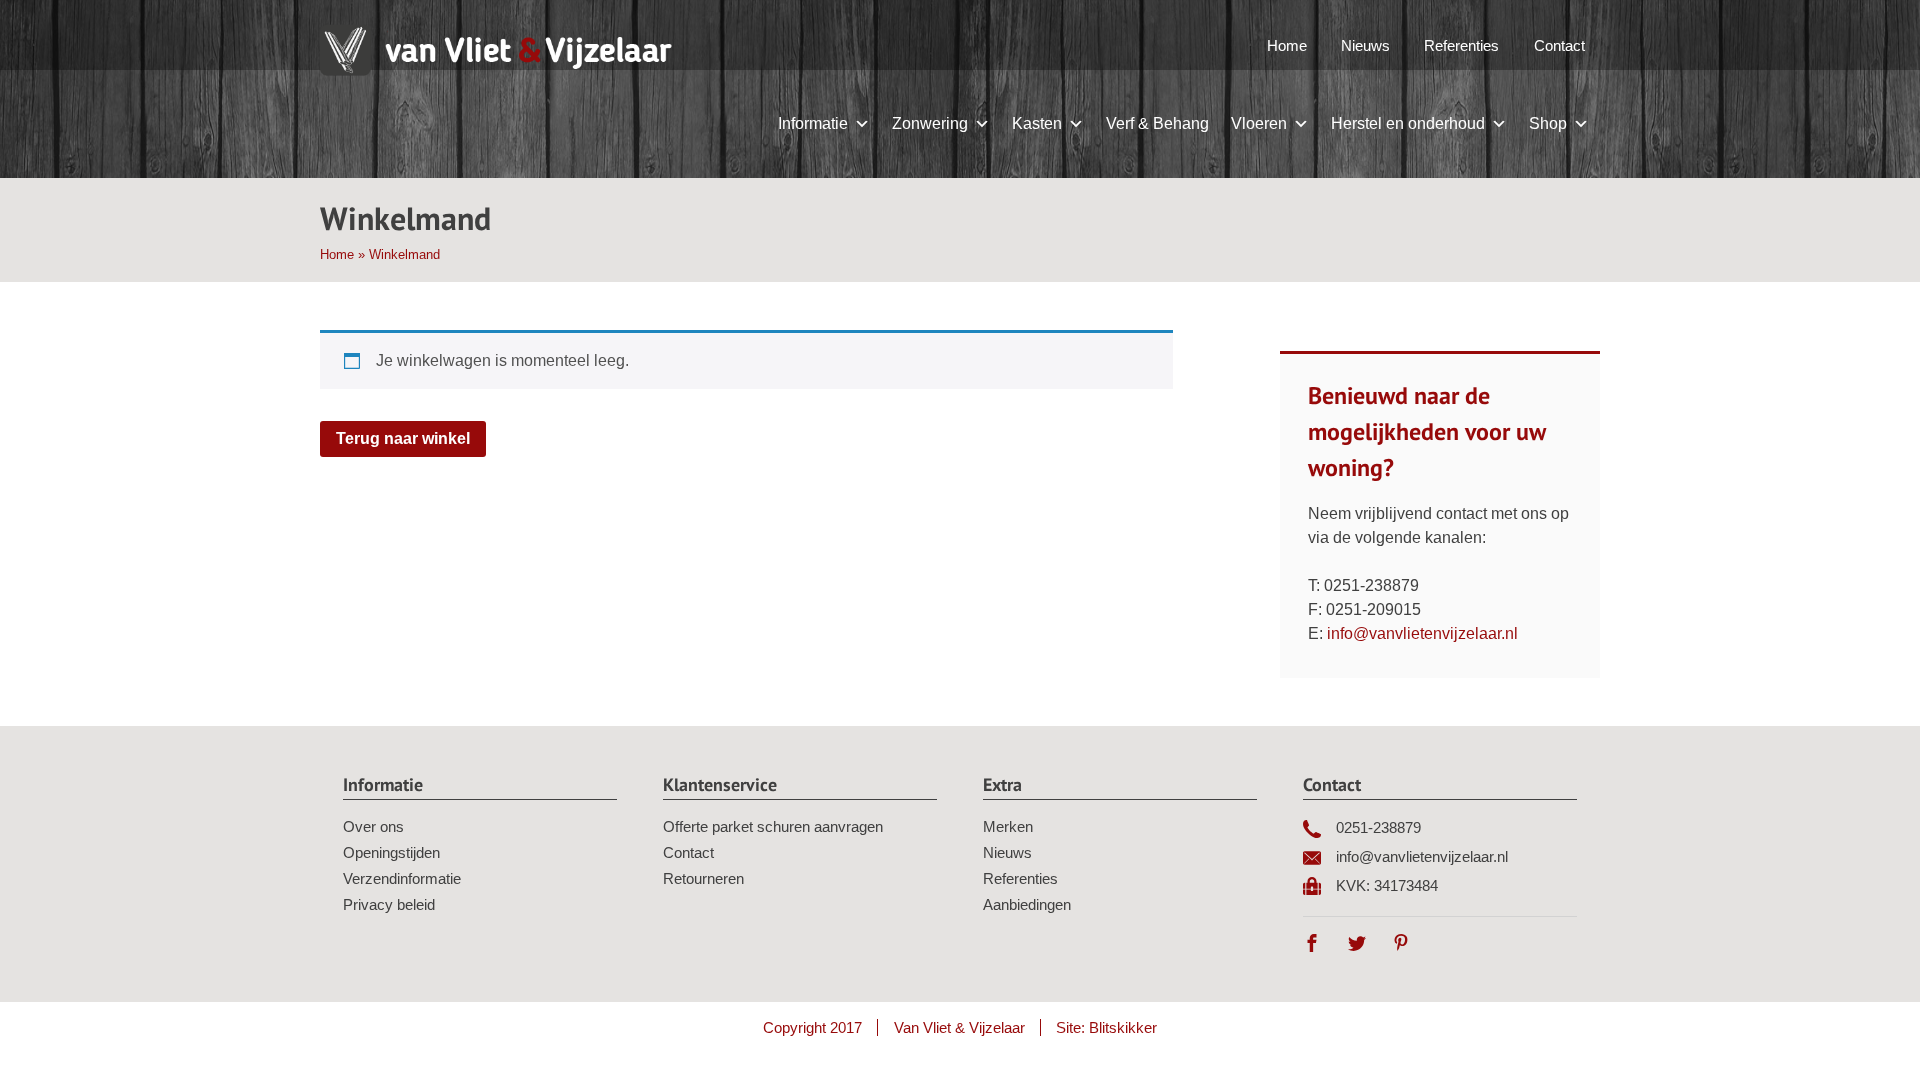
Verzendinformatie (402, 878)
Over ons (373, 826)
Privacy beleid (389, 904)
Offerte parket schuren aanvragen (773, 826)
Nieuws (1365, 45)
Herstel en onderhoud (1408, 123)
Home (1287, 45)
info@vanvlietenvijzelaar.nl (1422, 633)
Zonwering (930, 123)
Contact (1559, 45)
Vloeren (1259, 123)
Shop (1548, 123)
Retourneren (703, 878)
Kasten (1037, 123)
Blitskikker (1123, 1027)
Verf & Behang (1157, 123)
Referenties (1461, 45)
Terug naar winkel (403, 438)
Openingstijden (391, 852)
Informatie (813, 123)
